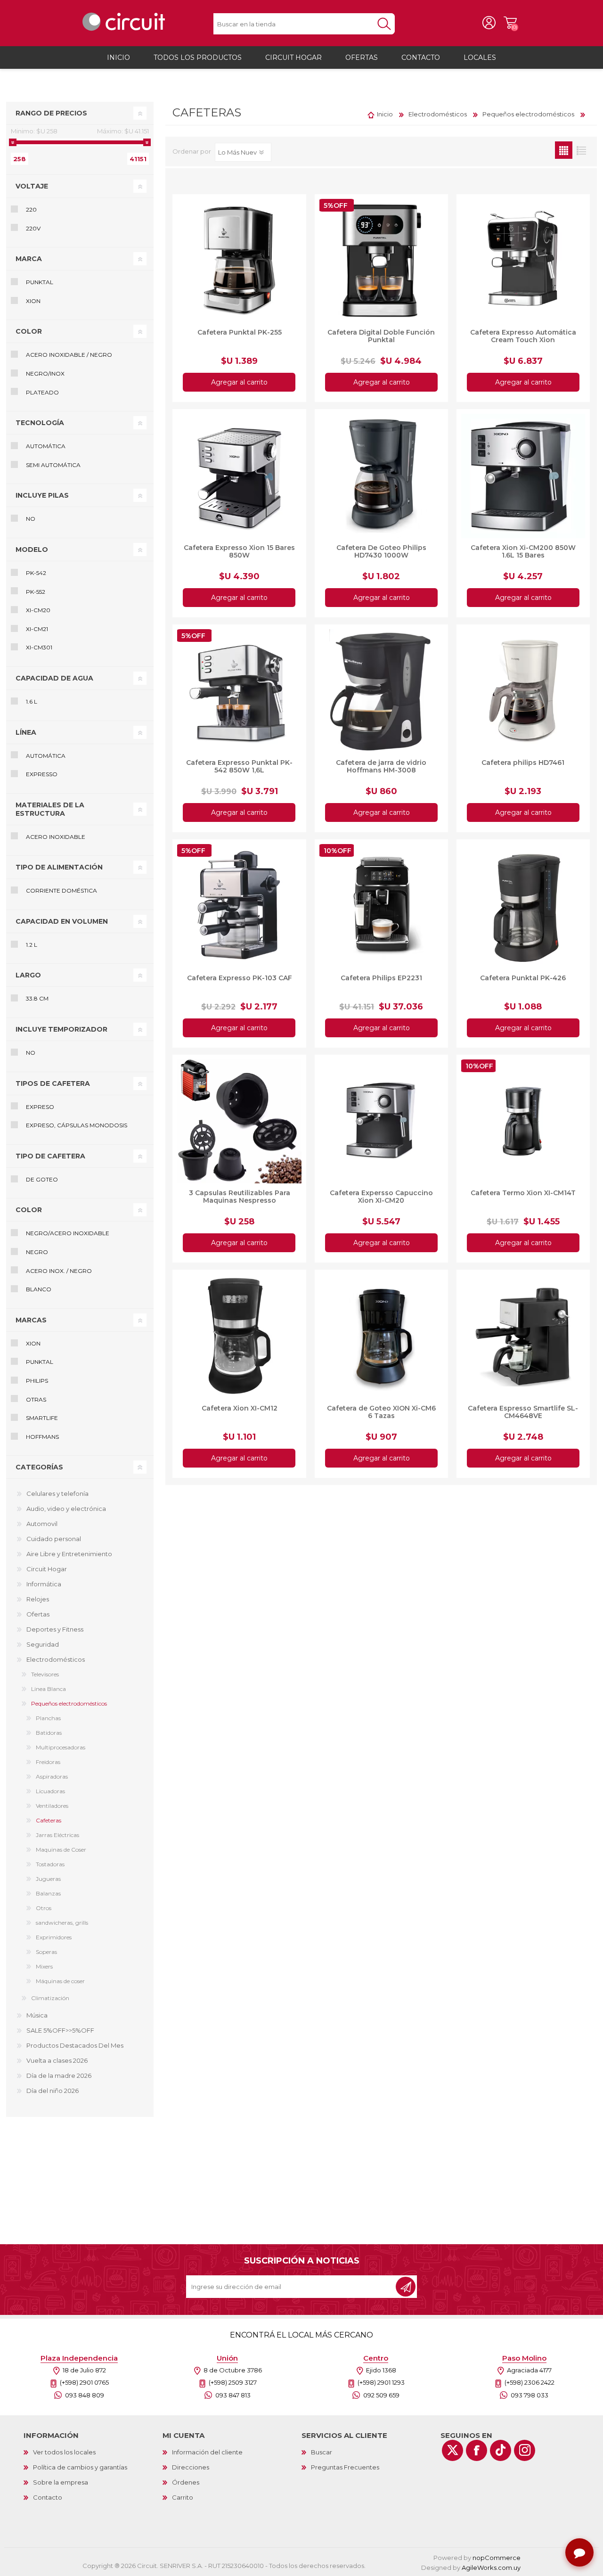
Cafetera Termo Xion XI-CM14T (523, 1193)
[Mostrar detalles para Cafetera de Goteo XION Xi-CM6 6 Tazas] (381, 1336)
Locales (480, 57)
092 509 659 (381, 2395)
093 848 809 (85, 2395)
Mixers (44, 1966)
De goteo (42, 1179)
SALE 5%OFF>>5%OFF (60, 2030)
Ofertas (38, 1614)
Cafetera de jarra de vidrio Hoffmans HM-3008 (381, 766)
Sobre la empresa (61, 2482)
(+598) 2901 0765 (84, 2382)
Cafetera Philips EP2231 (381, 978)
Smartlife (42, 1418)
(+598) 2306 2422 (530, 2382)
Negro (37, 1252)
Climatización (50, 1998)
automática (46, 756)
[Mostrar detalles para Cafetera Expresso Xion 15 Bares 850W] (239, 476)
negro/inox (45, 373)
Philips (37, 1381)
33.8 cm (37, 998)
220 (31, 209)
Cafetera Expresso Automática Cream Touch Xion (523, 336)
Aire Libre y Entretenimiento (69, 1554)
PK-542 (36, 573)
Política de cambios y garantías (80, 2467)
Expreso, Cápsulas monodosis (77, 1125)
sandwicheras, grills (62, 1923)
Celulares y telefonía (57, 1493)
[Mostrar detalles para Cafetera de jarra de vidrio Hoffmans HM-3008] (381, 691)
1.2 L (32, 945)
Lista (581, 150)
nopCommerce (497, 2558)
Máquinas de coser (60, 1981)
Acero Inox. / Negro (59, 1271)
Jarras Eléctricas (57, 1835)
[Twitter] (452, 2450)
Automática (46, 446)
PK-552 (36, 592)
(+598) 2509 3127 (233, 2382)
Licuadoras (50, 1791)
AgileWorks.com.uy (491, 2568)
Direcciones (191, 2467)
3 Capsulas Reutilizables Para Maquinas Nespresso (240, 1197)
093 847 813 (233, 2395)
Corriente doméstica (61, 890)
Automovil (42, 1524)
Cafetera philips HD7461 (523, 763)
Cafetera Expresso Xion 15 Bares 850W (239, 551)
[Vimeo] (501, 2450)
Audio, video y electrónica (66, 1509)
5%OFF (336, 205)
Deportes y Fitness (55, 1629)
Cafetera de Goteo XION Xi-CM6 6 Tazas (381, 1412)
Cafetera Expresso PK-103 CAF (240, 978)
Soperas (46, 1952)
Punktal (40, 282)
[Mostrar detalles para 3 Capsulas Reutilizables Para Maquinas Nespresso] (239, 1121)
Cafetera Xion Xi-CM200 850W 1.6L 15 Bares (523, 551)
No (31, 519)
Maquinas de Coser (61, 1850)
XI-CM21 (37, 629)
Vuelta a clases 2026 (57, 2060)
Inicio (385, 114)
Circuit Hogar (47, 1569)
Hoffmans (42, 1437)
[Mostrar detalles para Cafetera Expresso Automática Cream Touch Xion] (523, 261)
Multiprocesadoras (61, 1747)
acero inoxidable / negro (69, 355)
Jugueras (48, 1879)
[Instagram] (525, 2450)
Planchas (48, 1718)
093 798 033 (530, 2395)
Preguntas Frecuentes (345, 2467)
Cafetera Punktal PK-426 (523, 978)
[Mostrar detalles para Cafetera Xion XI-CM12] (239, 1336)
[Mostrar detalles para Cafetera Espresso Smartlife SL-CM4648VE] (523, 1336)
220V (33, 228)
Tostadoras (50, 1864)
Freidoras (48, 1762)
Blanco (39, 1289)
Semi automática (53, 465)
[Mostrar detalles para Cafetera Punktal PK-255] (239, 261)
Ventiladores (52, 1806)
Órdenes (186, 2482)
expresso (42, 774)
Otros (44, 1908)
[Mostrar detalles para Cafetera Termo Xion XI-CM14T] (523, 1121)
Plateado (42, 392)
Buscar (322, 2452)
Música (37, 2015)
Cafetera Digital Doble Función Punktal (381, 336)
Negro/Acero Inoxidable (68, 1233)
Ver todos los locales (64, 2452)
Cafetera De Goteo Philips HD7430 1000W (381, 551)
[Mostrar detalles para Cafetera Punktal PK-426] (523, 906)
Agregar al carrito (239, 382)
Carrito (510, 23)
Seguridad (43, 1644)
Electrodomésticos (56, 1659)
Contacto (48, 2497)
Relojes (38, 1599)
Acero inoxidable (56, 837)
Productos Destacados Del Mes (75, 2045)
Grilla (564, 150)
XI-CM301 (39, 647)
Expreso (40, 1107)
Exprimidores (54, 1937)
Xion (33, 301)
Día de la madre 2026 (59, 2076)
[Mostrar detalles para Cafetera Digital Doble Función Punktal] (381, 261)
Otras (36, 1399)
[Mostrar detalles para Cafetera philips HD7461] (523, 691)
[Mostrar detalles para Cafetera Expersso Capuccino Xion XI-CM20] (381, 1121)
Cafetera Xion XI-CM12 (240, 1408)
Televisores (45, 1674)
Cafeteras (49, 1820)
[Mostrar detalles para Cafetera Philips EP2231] (381, 906)
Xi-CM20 (38, 610)
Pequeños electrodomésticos (69, 1703)
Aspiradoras (52, 1776)
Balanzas (48, 1893)
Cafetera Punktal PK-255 (240, 332)
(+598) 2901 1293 (381, 2382)
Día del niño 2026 (53, 2091)
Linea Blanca (49, 1689)
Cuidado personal (54, 1539)
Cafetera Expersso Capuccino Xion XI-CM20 (381, 1197)
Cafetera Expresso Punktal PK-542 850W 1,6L (239, 766)
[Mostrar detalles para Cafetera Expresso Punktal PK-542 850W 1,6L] (239, 691)
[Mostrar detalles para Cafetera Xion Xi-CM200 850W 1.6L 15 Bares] (523, 476)
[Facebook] (477, 2450)
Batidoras (49, 1733)
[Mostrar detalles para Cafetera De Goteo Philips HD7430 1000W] (381, 476)
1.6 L (32, 701)
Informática (44, 1584)
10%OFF (338, 851)
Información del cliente (207, 2452)
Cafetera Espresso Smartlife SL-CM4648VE (523, 1412)
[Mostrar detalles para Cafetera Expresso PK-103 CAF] (239, 906)
